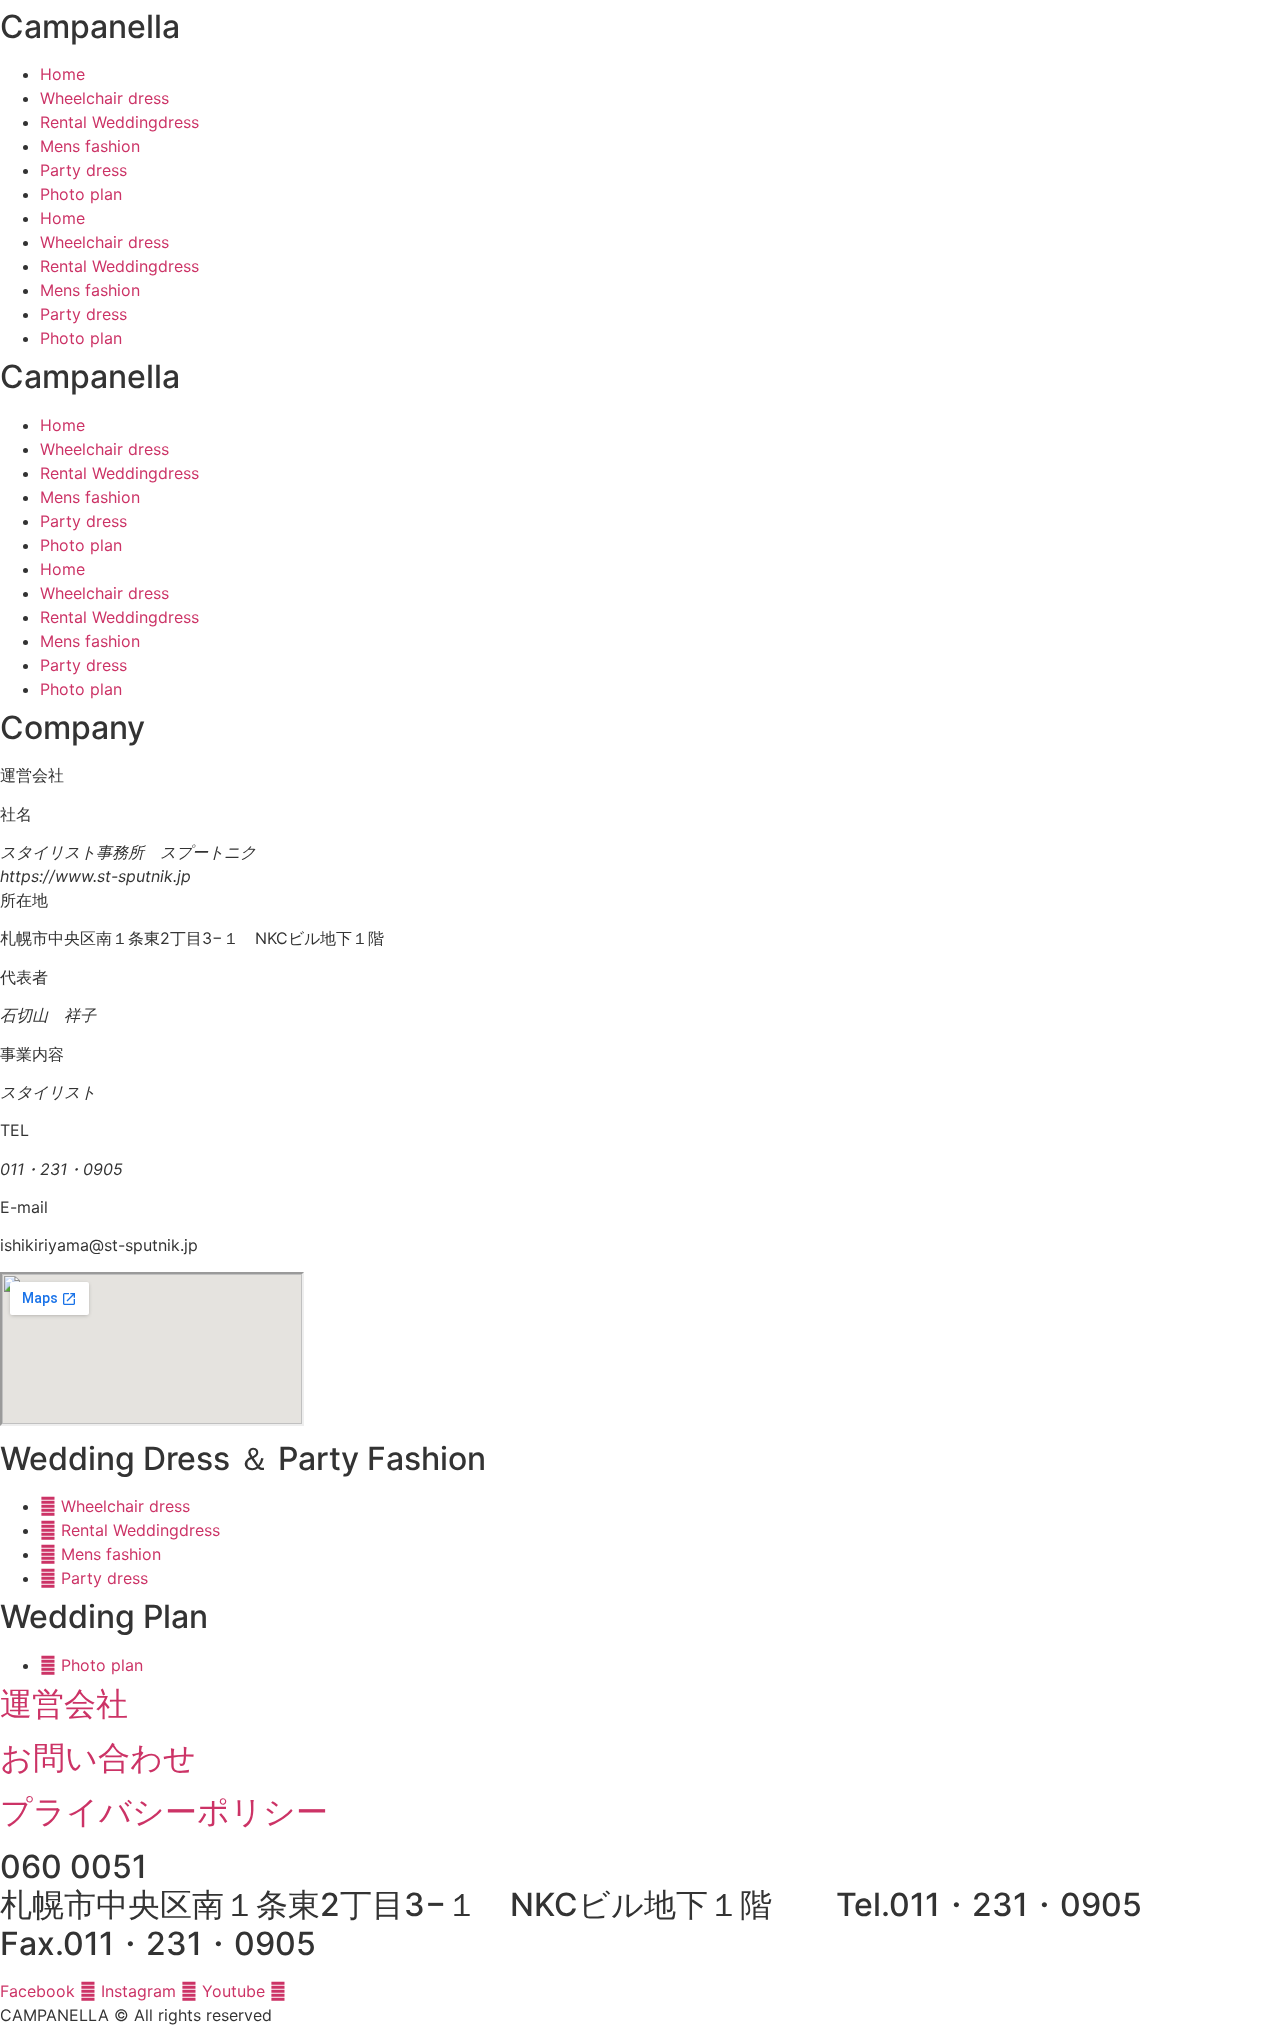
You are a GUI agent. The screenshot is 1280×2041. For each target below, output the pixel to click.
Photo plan (81, 194)
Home (62, 74)
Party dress (83, 170)
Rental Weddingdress (119, 122)
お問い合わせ (98, 1757)
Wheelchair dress (104, 98)
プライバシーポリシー (164, 1811)
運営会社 (64, 1703)
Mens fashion (90, 146)
